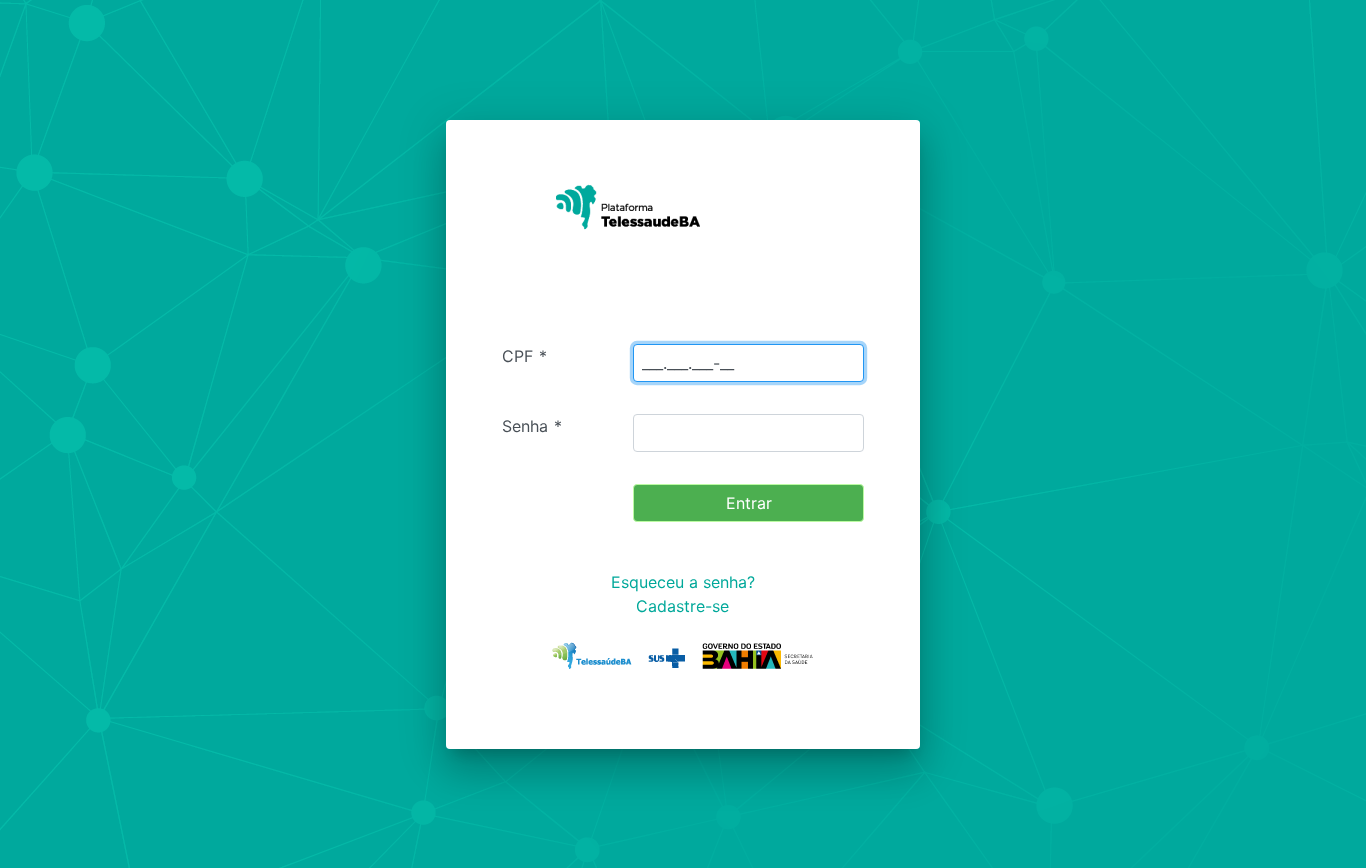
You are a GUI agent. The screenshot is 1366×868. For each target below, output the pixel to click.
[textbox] (748, 363)
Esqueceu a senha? (683, 582)
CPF (524, 356)
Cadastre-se (682, 606)
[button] (748, 503)
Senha (532, 426)
